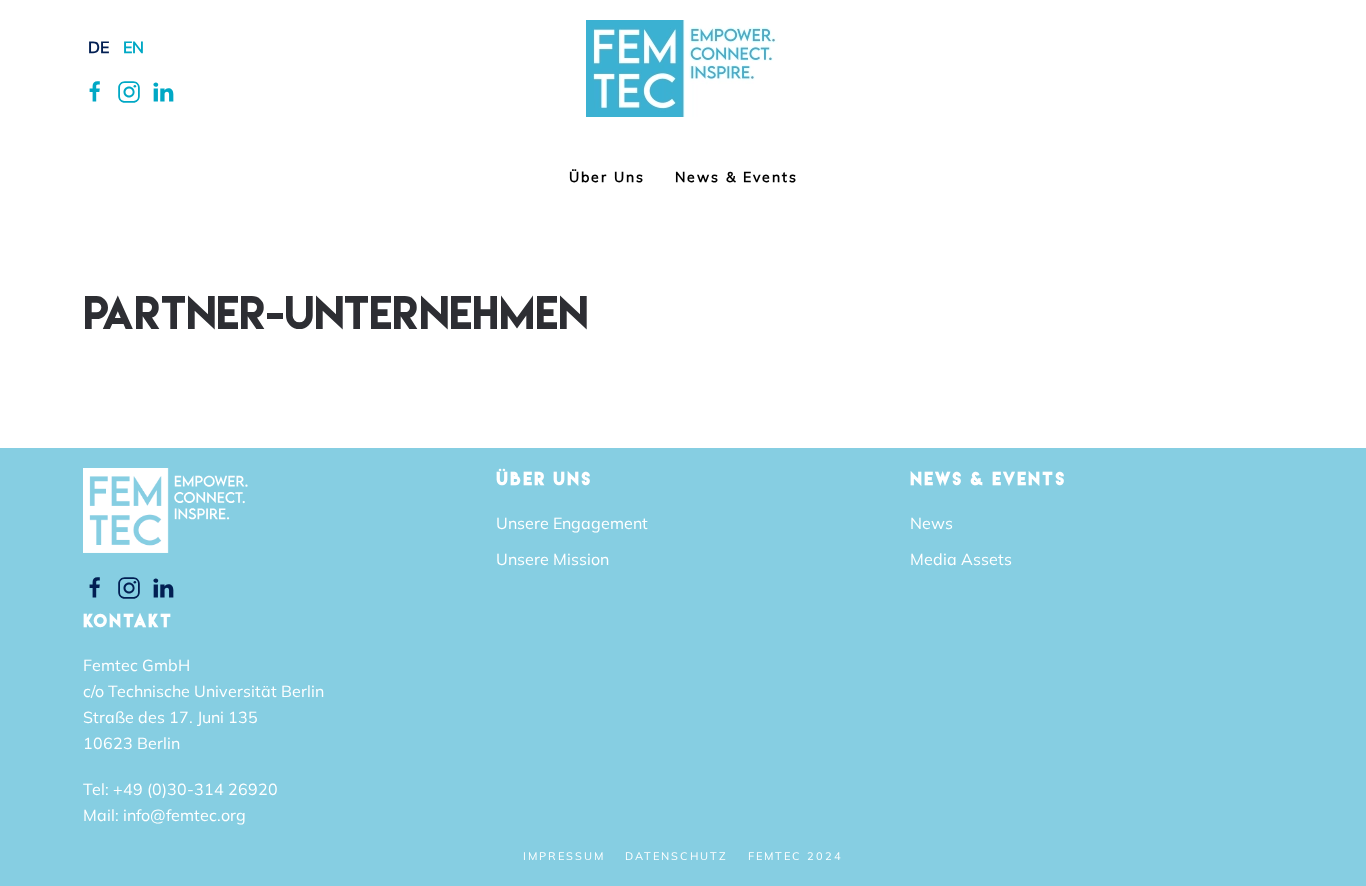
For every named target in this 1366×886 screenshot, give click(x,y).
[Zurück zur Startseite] (683, 68)
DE (98, 47)
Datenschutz (676, 856)
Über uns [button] (607, 177)
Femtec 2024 (795, 856)
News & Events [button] (736, 177)
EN (133, 47)
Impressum (564, 856)
